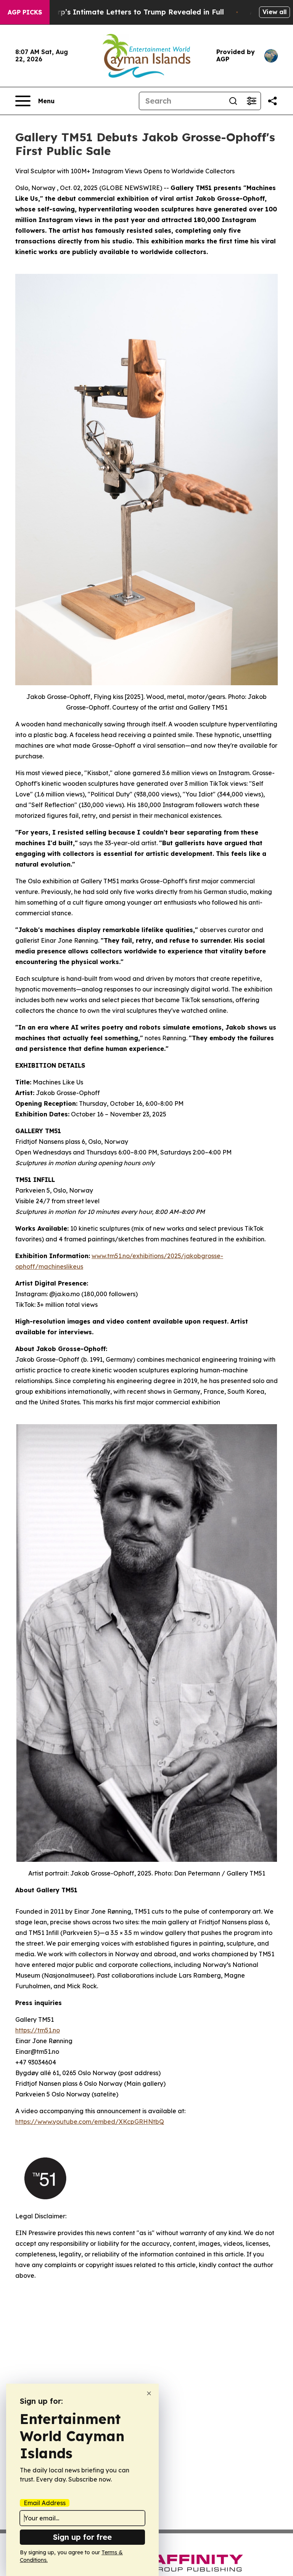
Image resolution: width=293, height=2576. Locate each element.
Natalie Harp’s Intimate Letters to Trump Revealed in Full (122, 12)
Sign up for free (82, 2537)
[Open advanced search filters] (251, 101)
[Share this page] (272, 101)
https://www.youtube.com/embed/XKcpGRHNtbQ (90, 2122)
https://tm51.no (38, 2030)
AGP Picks (25, 12)
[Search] (233, 101)
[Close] (149, 2393)
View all (274, 12)
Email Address (45, 2503)
